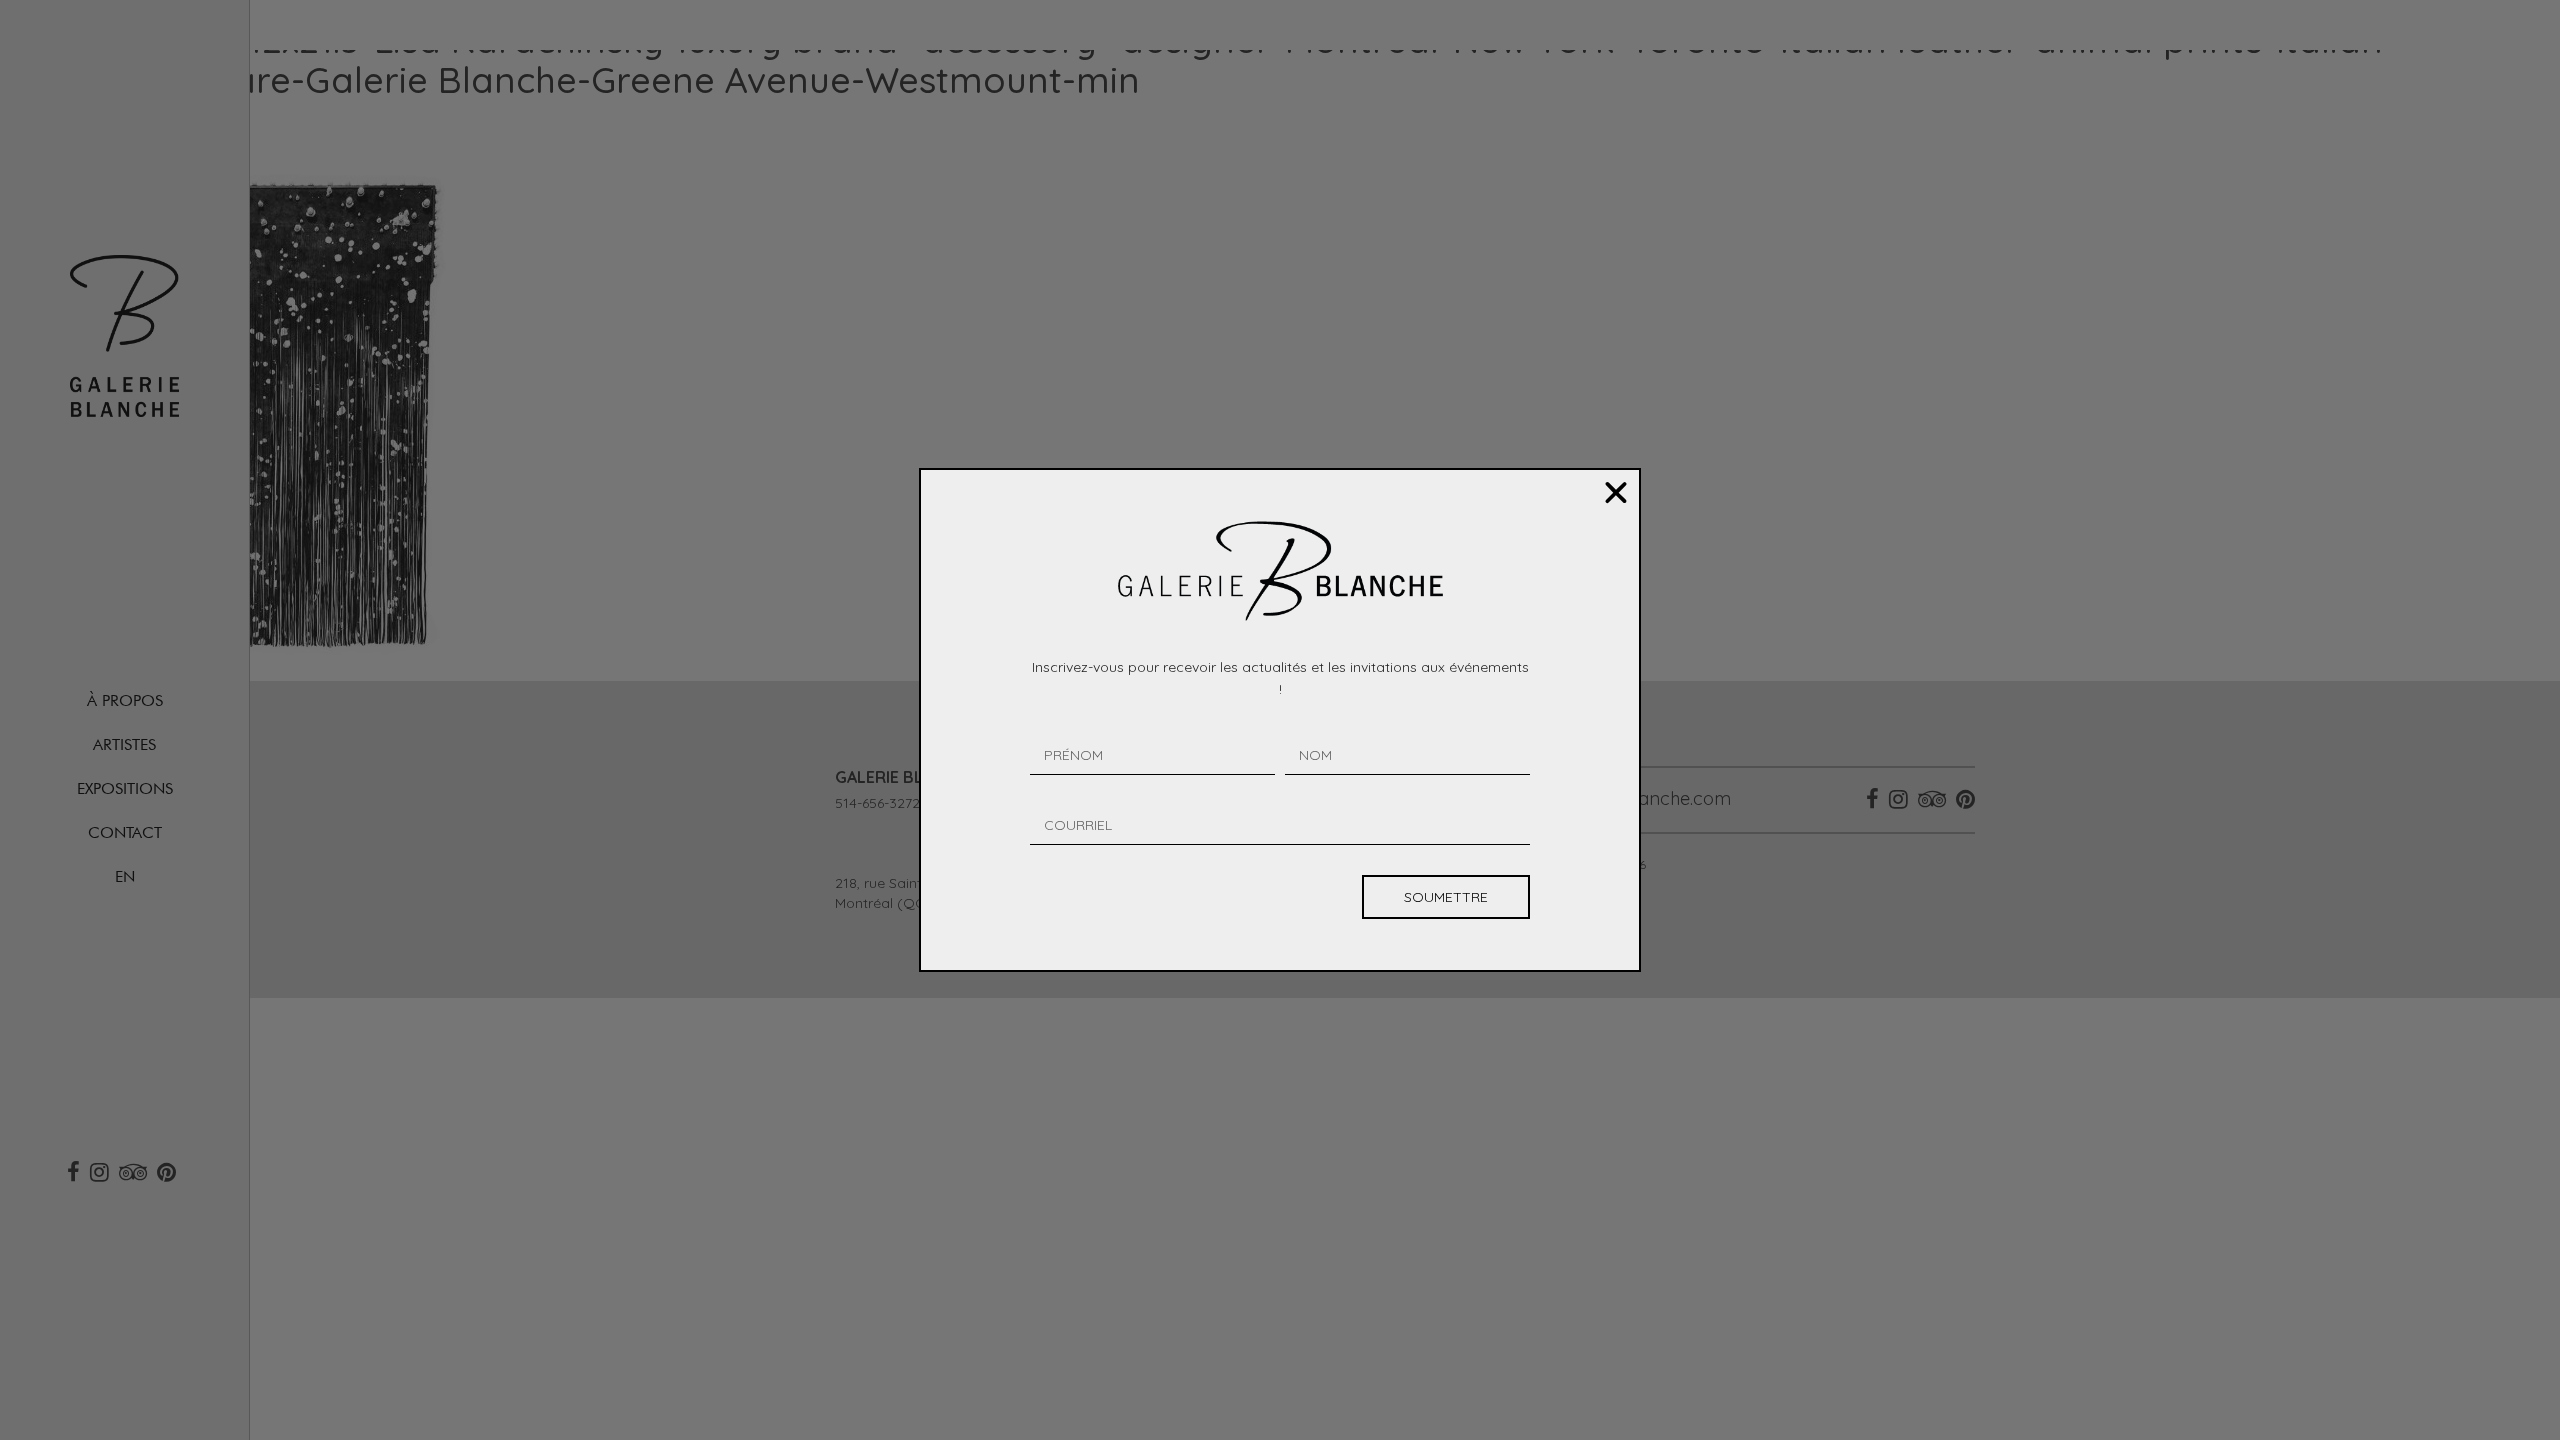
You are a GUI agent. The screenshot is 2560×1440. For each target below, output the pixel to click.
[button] (1616, 493)
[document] (1280, 720)
